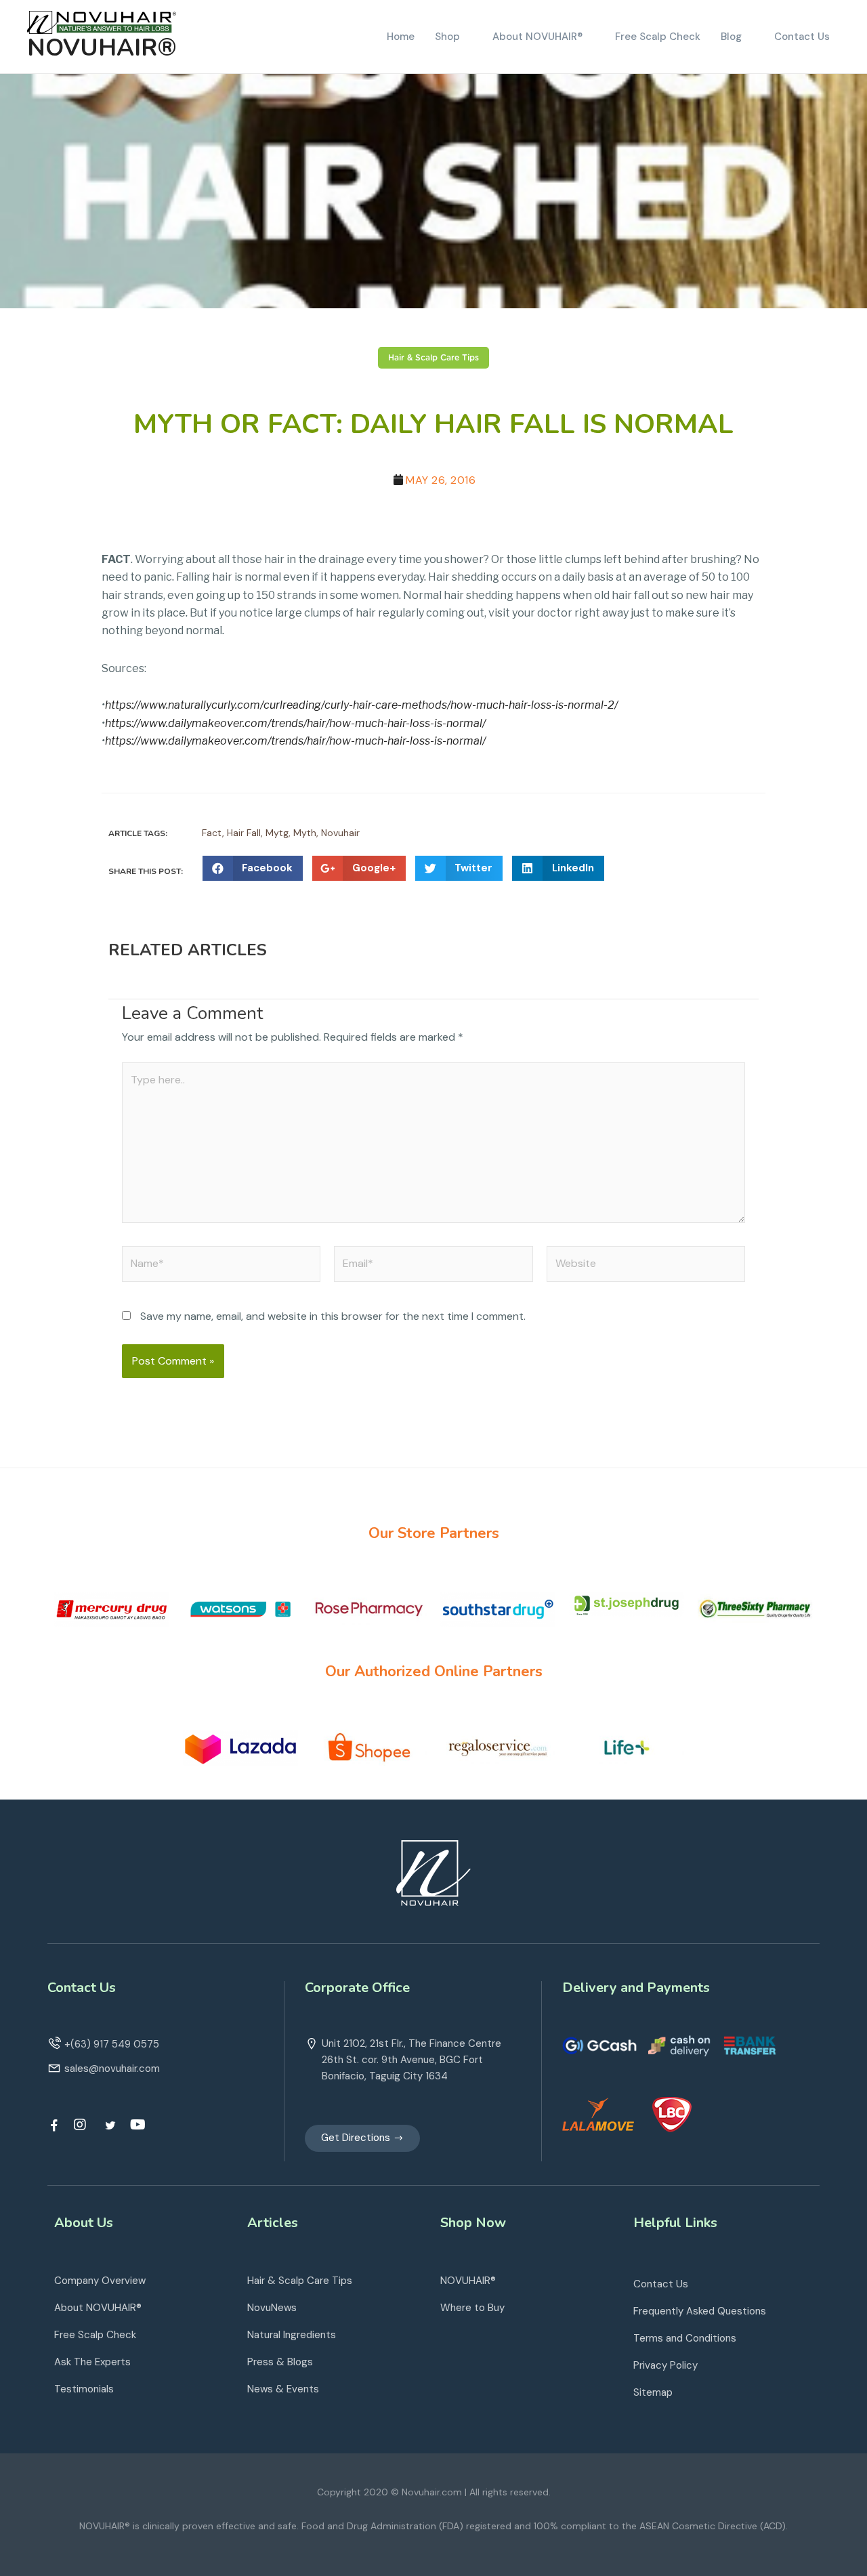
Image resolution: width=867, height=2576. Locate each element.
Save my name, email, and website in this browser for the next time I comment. (333, 1316)
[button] (362, 2138)
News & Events (283, 2389)
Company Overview (100, 2281)
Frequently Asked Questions (700, 2311)
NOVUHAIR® (102, 48)
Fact (212, 833)
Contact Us (661, 2284)
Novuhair (340, 833)
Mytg (277, 833)
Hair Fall (244, 833)
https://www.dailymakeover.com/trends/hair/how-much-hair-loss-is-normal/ (295, 723)
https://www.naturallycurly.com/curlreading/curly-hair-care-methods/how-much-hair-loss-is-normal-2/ (361, 705)
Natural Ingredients (292, 2335)
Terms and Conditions (685, 2338)
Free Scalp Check (95, 2335)
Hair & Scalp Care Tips (433, 358)
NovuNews (272, 2308)
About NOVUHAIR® (98, 2308)
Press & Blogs (280, 2362)
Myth (305, 833)
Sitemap (653, 2392)
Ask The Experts (92, 2362)
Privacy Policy (665, 2365)
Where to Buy (472, 2308)
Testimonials (84, 2389)
